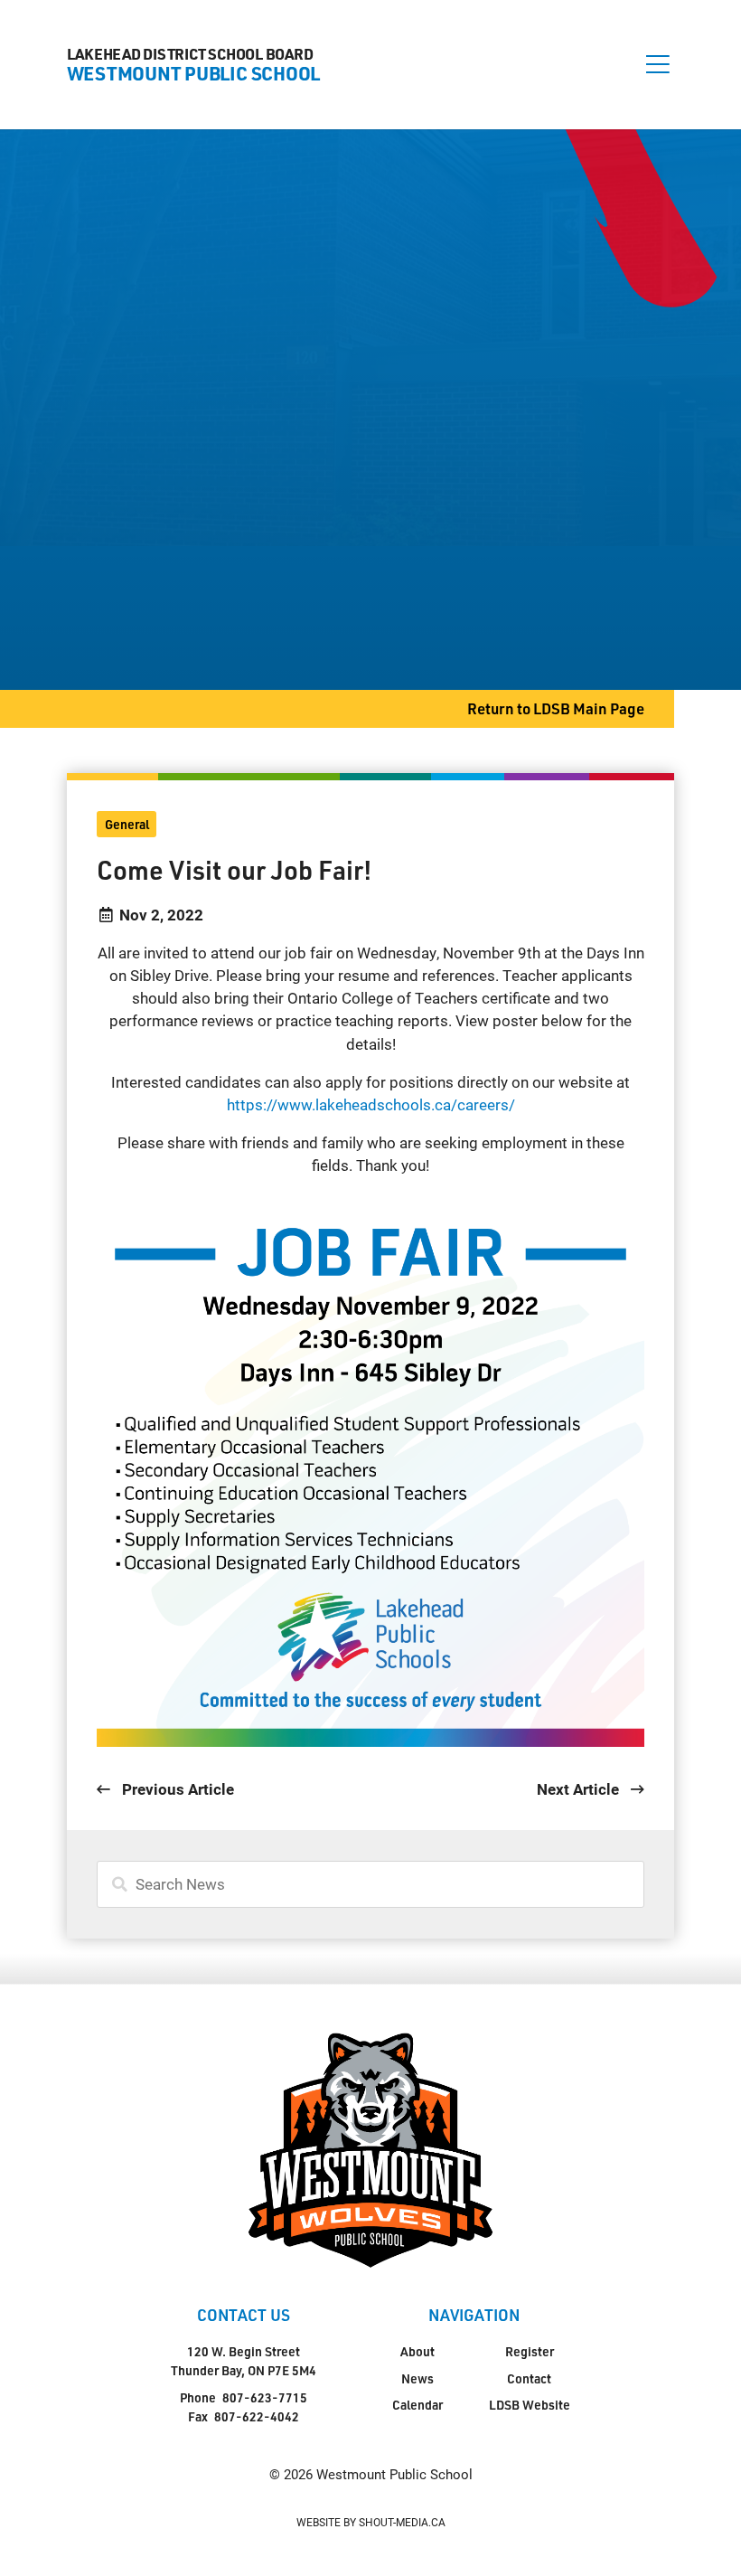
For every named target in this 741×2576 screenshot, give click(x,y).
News (417, 2378)
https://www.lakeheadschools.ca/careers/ (371, 1104)
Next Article (580, 1789)
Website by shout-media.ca (371, 2522)
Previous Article (176, 1789)
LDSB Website (530, 2405)
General (127, 824)
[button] (658, 64)
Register (530, 2351)
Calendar (417, 2405)
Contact (529, 2378)
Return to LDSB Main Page (556, 708)
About (417, 2351)
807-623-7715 (265, 2397)
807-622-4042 (257, 2416)
